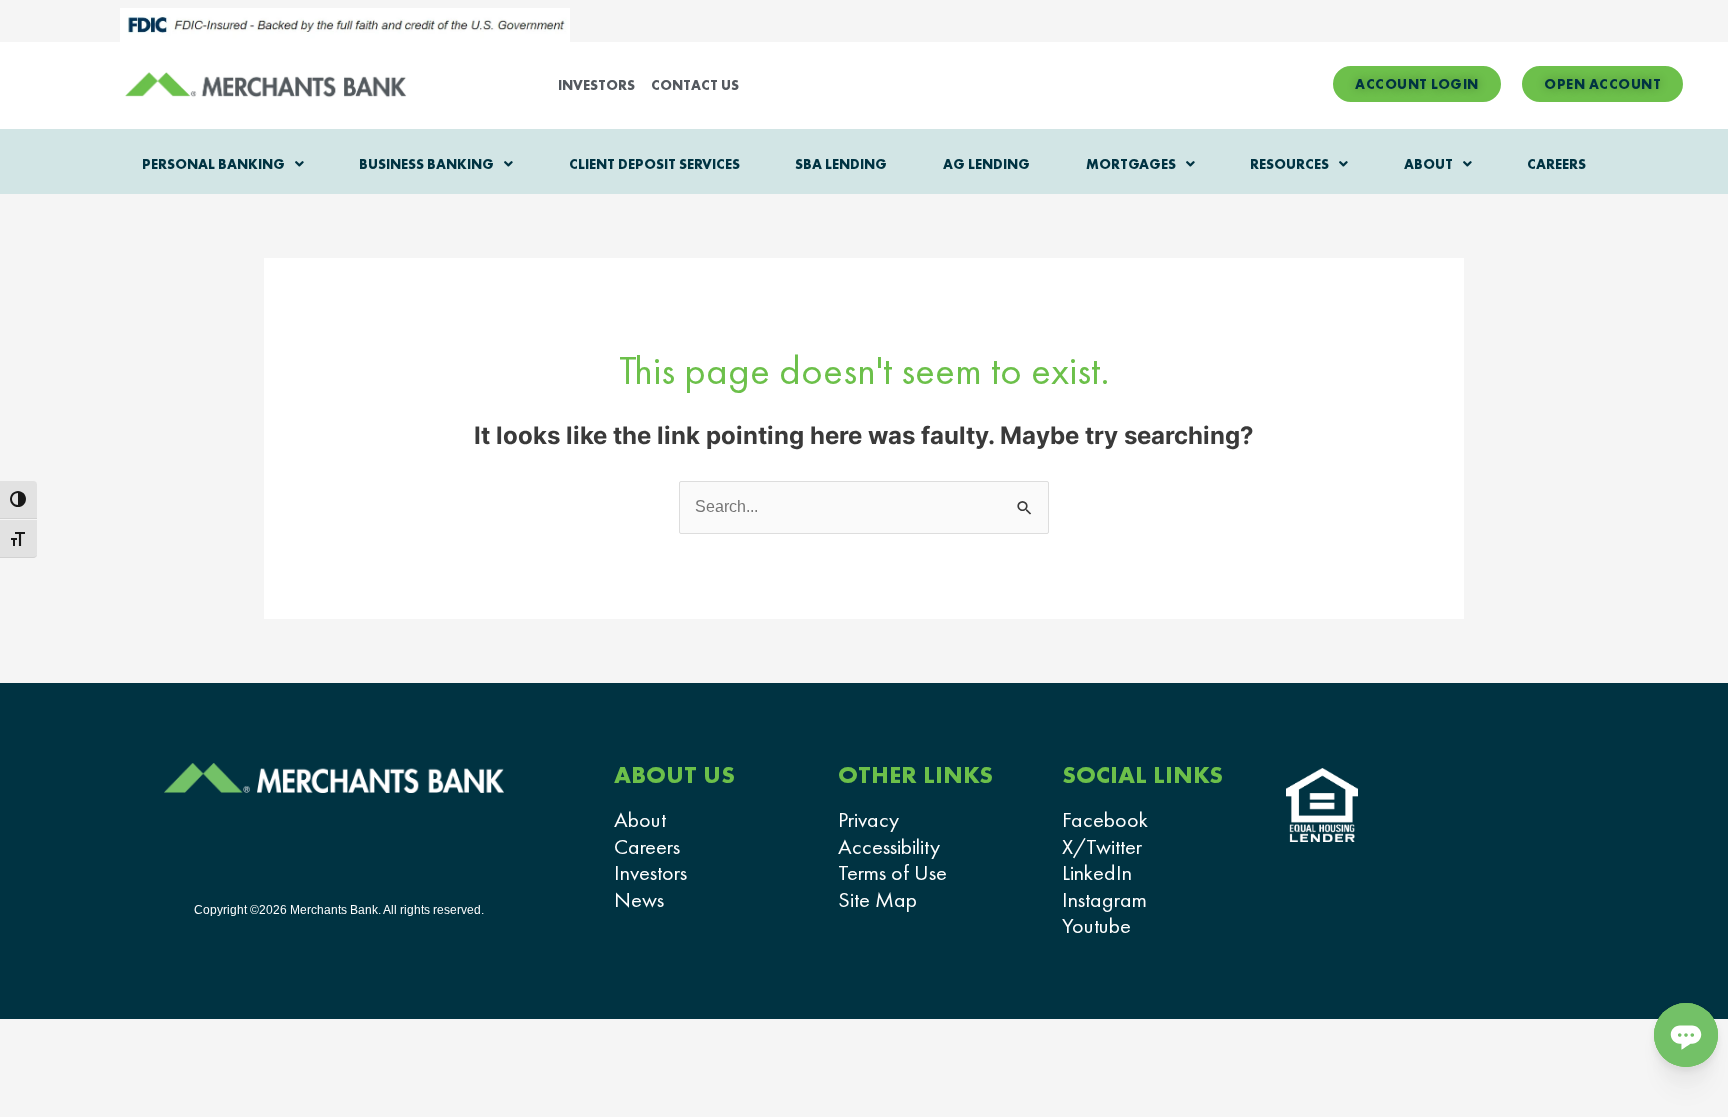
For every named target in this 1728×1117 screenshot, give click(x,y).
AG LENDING (986, 164)
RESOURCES (1289, 164)
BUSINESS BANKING (426, 164)
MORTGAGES (1131, 164)
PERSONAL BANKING (213, 164)
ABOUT (1428, 164)
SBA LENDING (841, 164)
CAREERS (1556, 164)
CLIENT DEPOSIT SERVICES (654, 164)
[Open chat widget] (1686, 1035)
